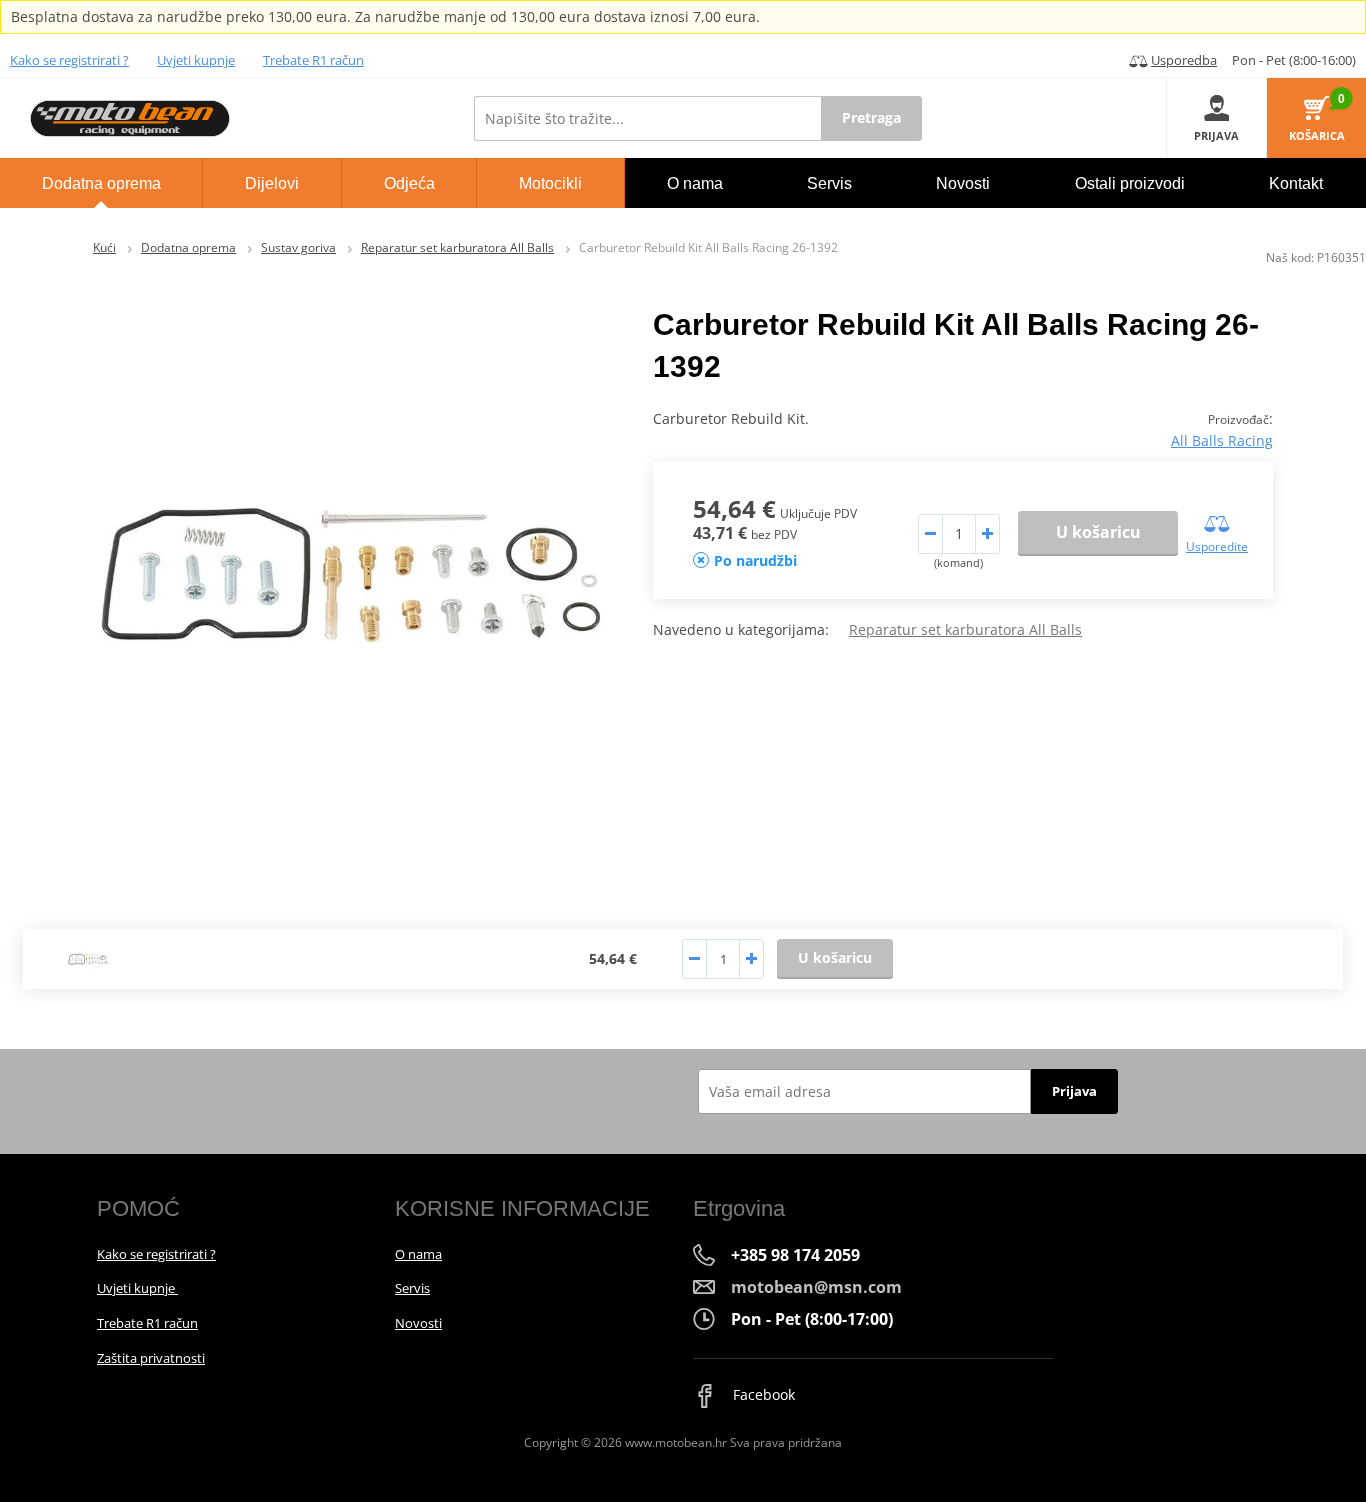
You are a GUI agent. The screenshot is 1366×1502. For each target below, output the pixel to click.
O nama (418, 1254)
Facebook (762, 1394)
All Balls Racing (1222, 440)
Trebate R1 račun (313, 60)
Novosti (418, 1323)
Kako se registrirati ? (69, 60)
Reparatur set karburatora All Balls (457, 247)
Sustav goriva (298, 247)
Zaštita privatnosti (151, 1358)
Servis (412, 1288)
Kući (104, 247)
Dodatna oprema (188, 247)
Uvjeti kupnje (196, 60)
